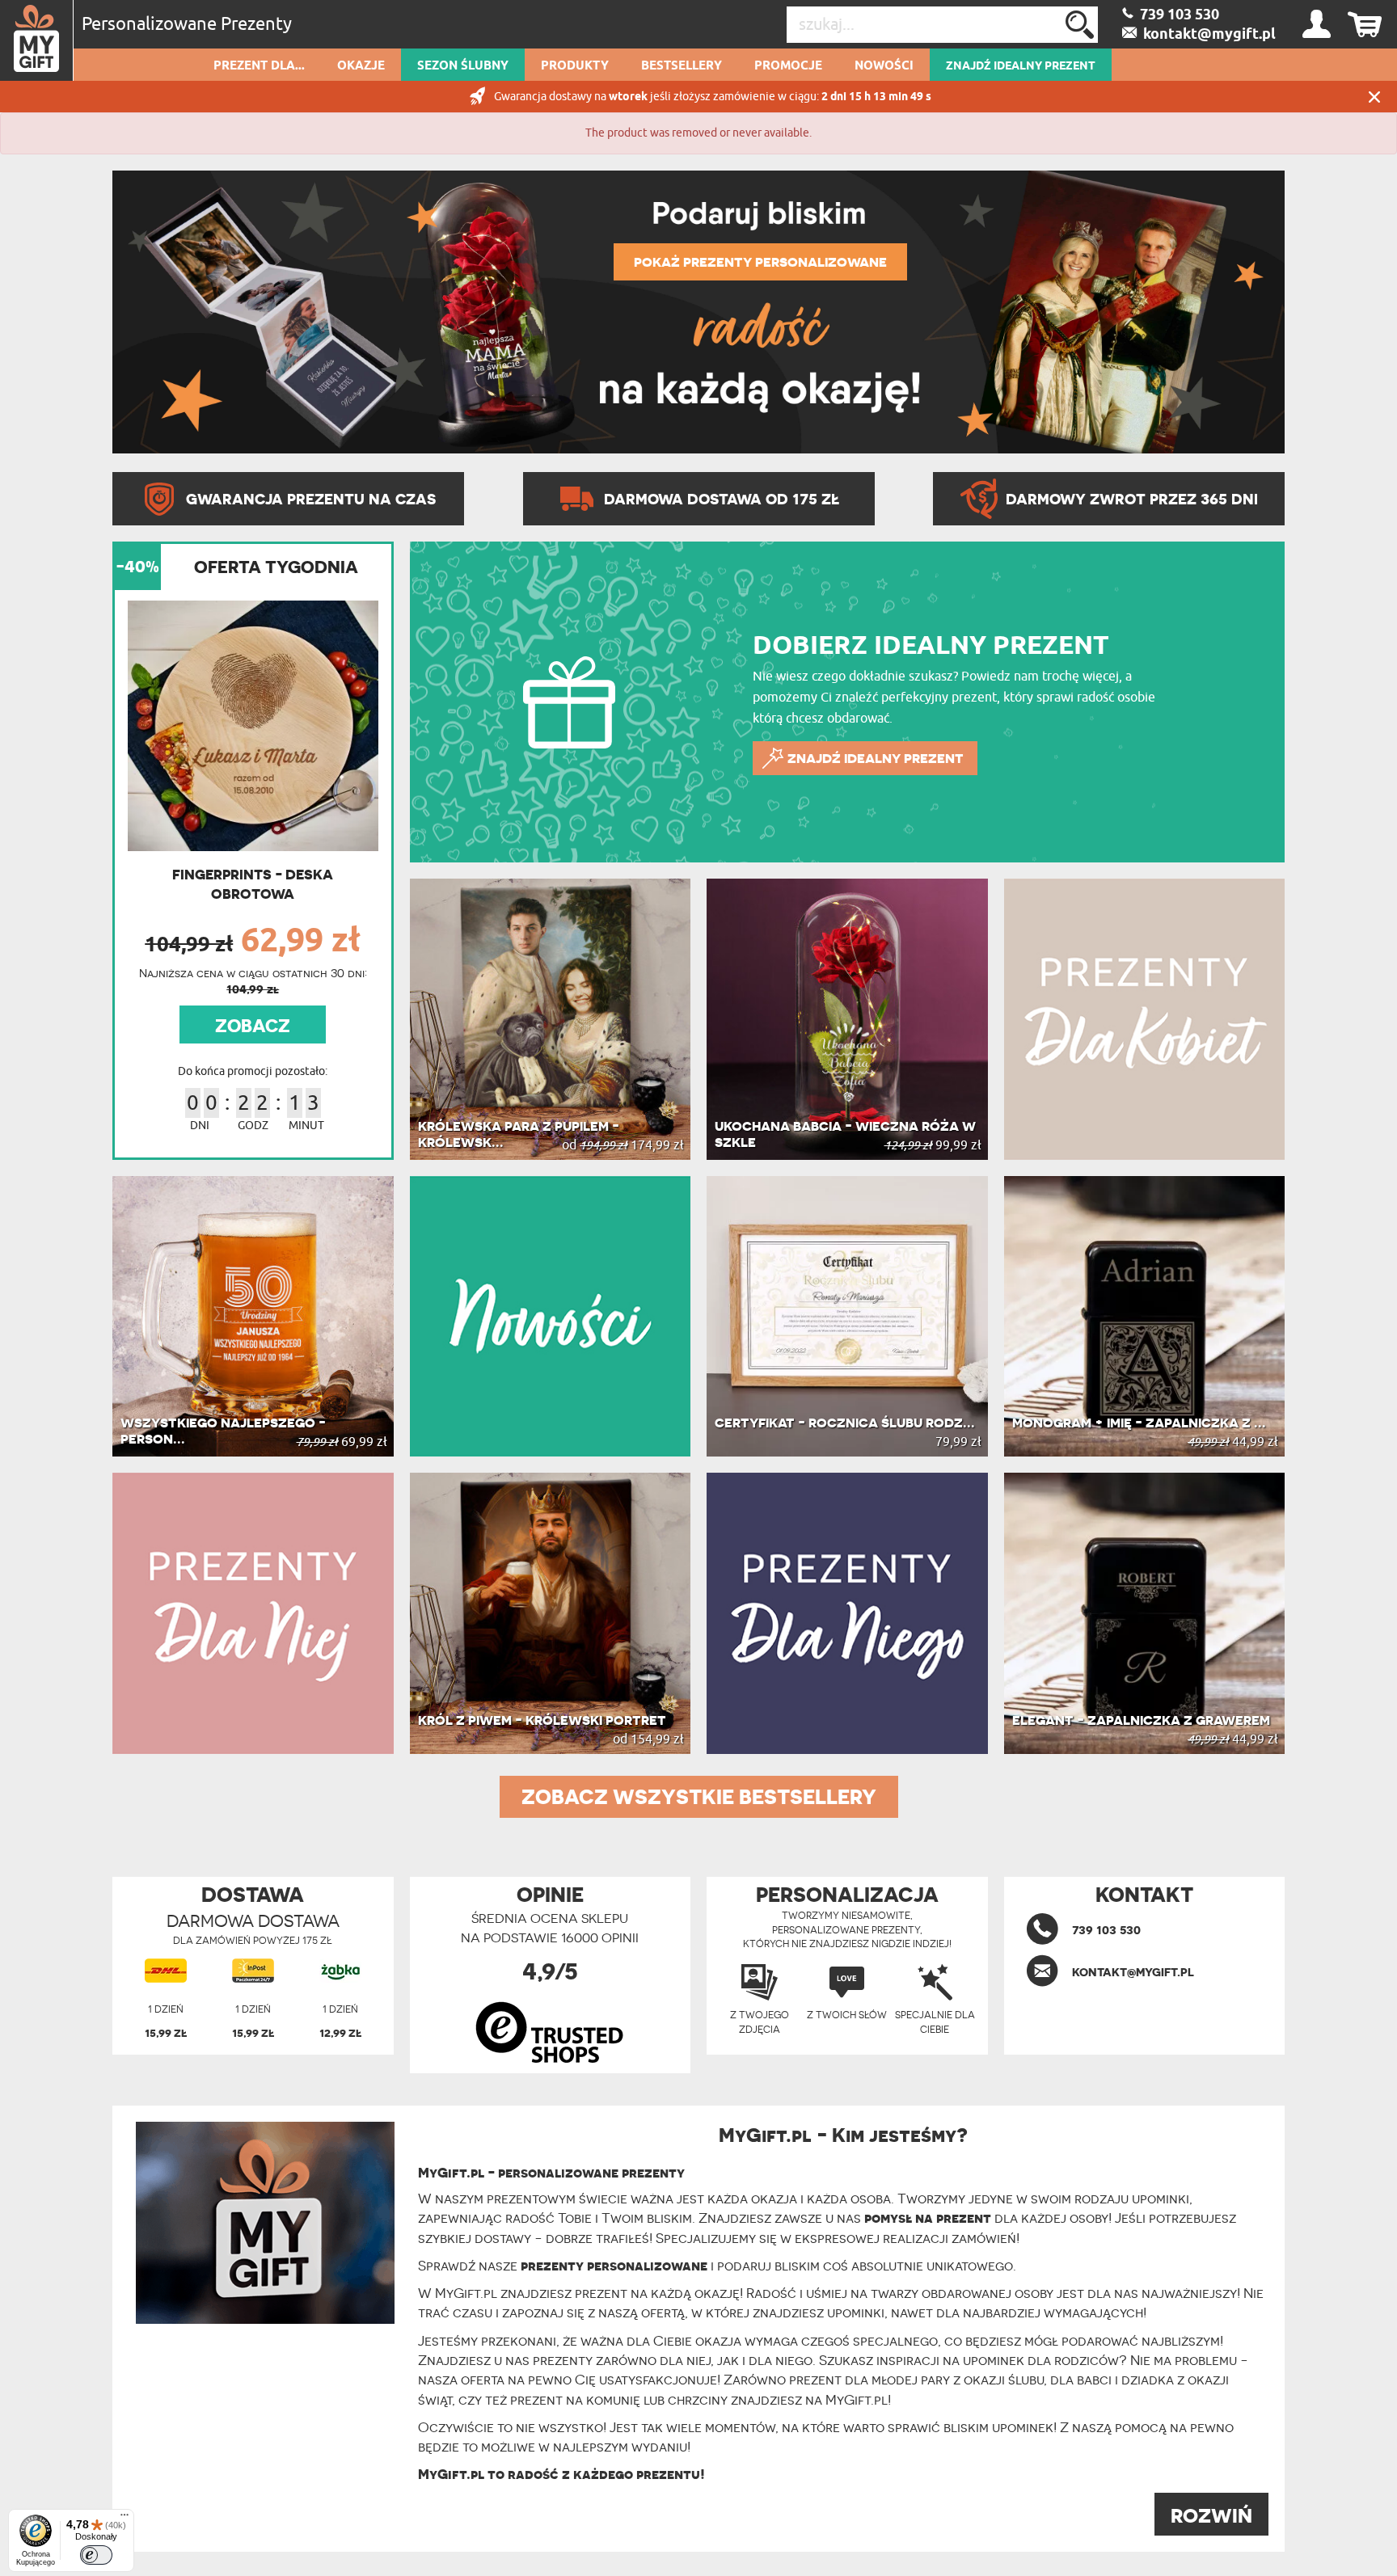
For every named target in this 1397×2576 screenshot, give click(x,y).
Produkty (575, 66)
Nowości (884, 66)
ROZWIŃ (1211, 2516)
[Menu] (125, 2519)
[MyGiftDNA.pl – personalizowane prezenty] (37, 40)
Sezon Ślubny (463, 66)
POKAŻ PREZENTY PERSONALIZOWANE (760, 262)
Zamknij (1374, 97)
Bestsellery (682, 66)
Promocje (788, 66)
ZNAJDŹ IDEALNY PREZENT (1021, 66)
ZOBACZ (253, 1026)
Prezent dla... (259, 66)
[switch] (96, 2555)
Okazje (361, 66)
